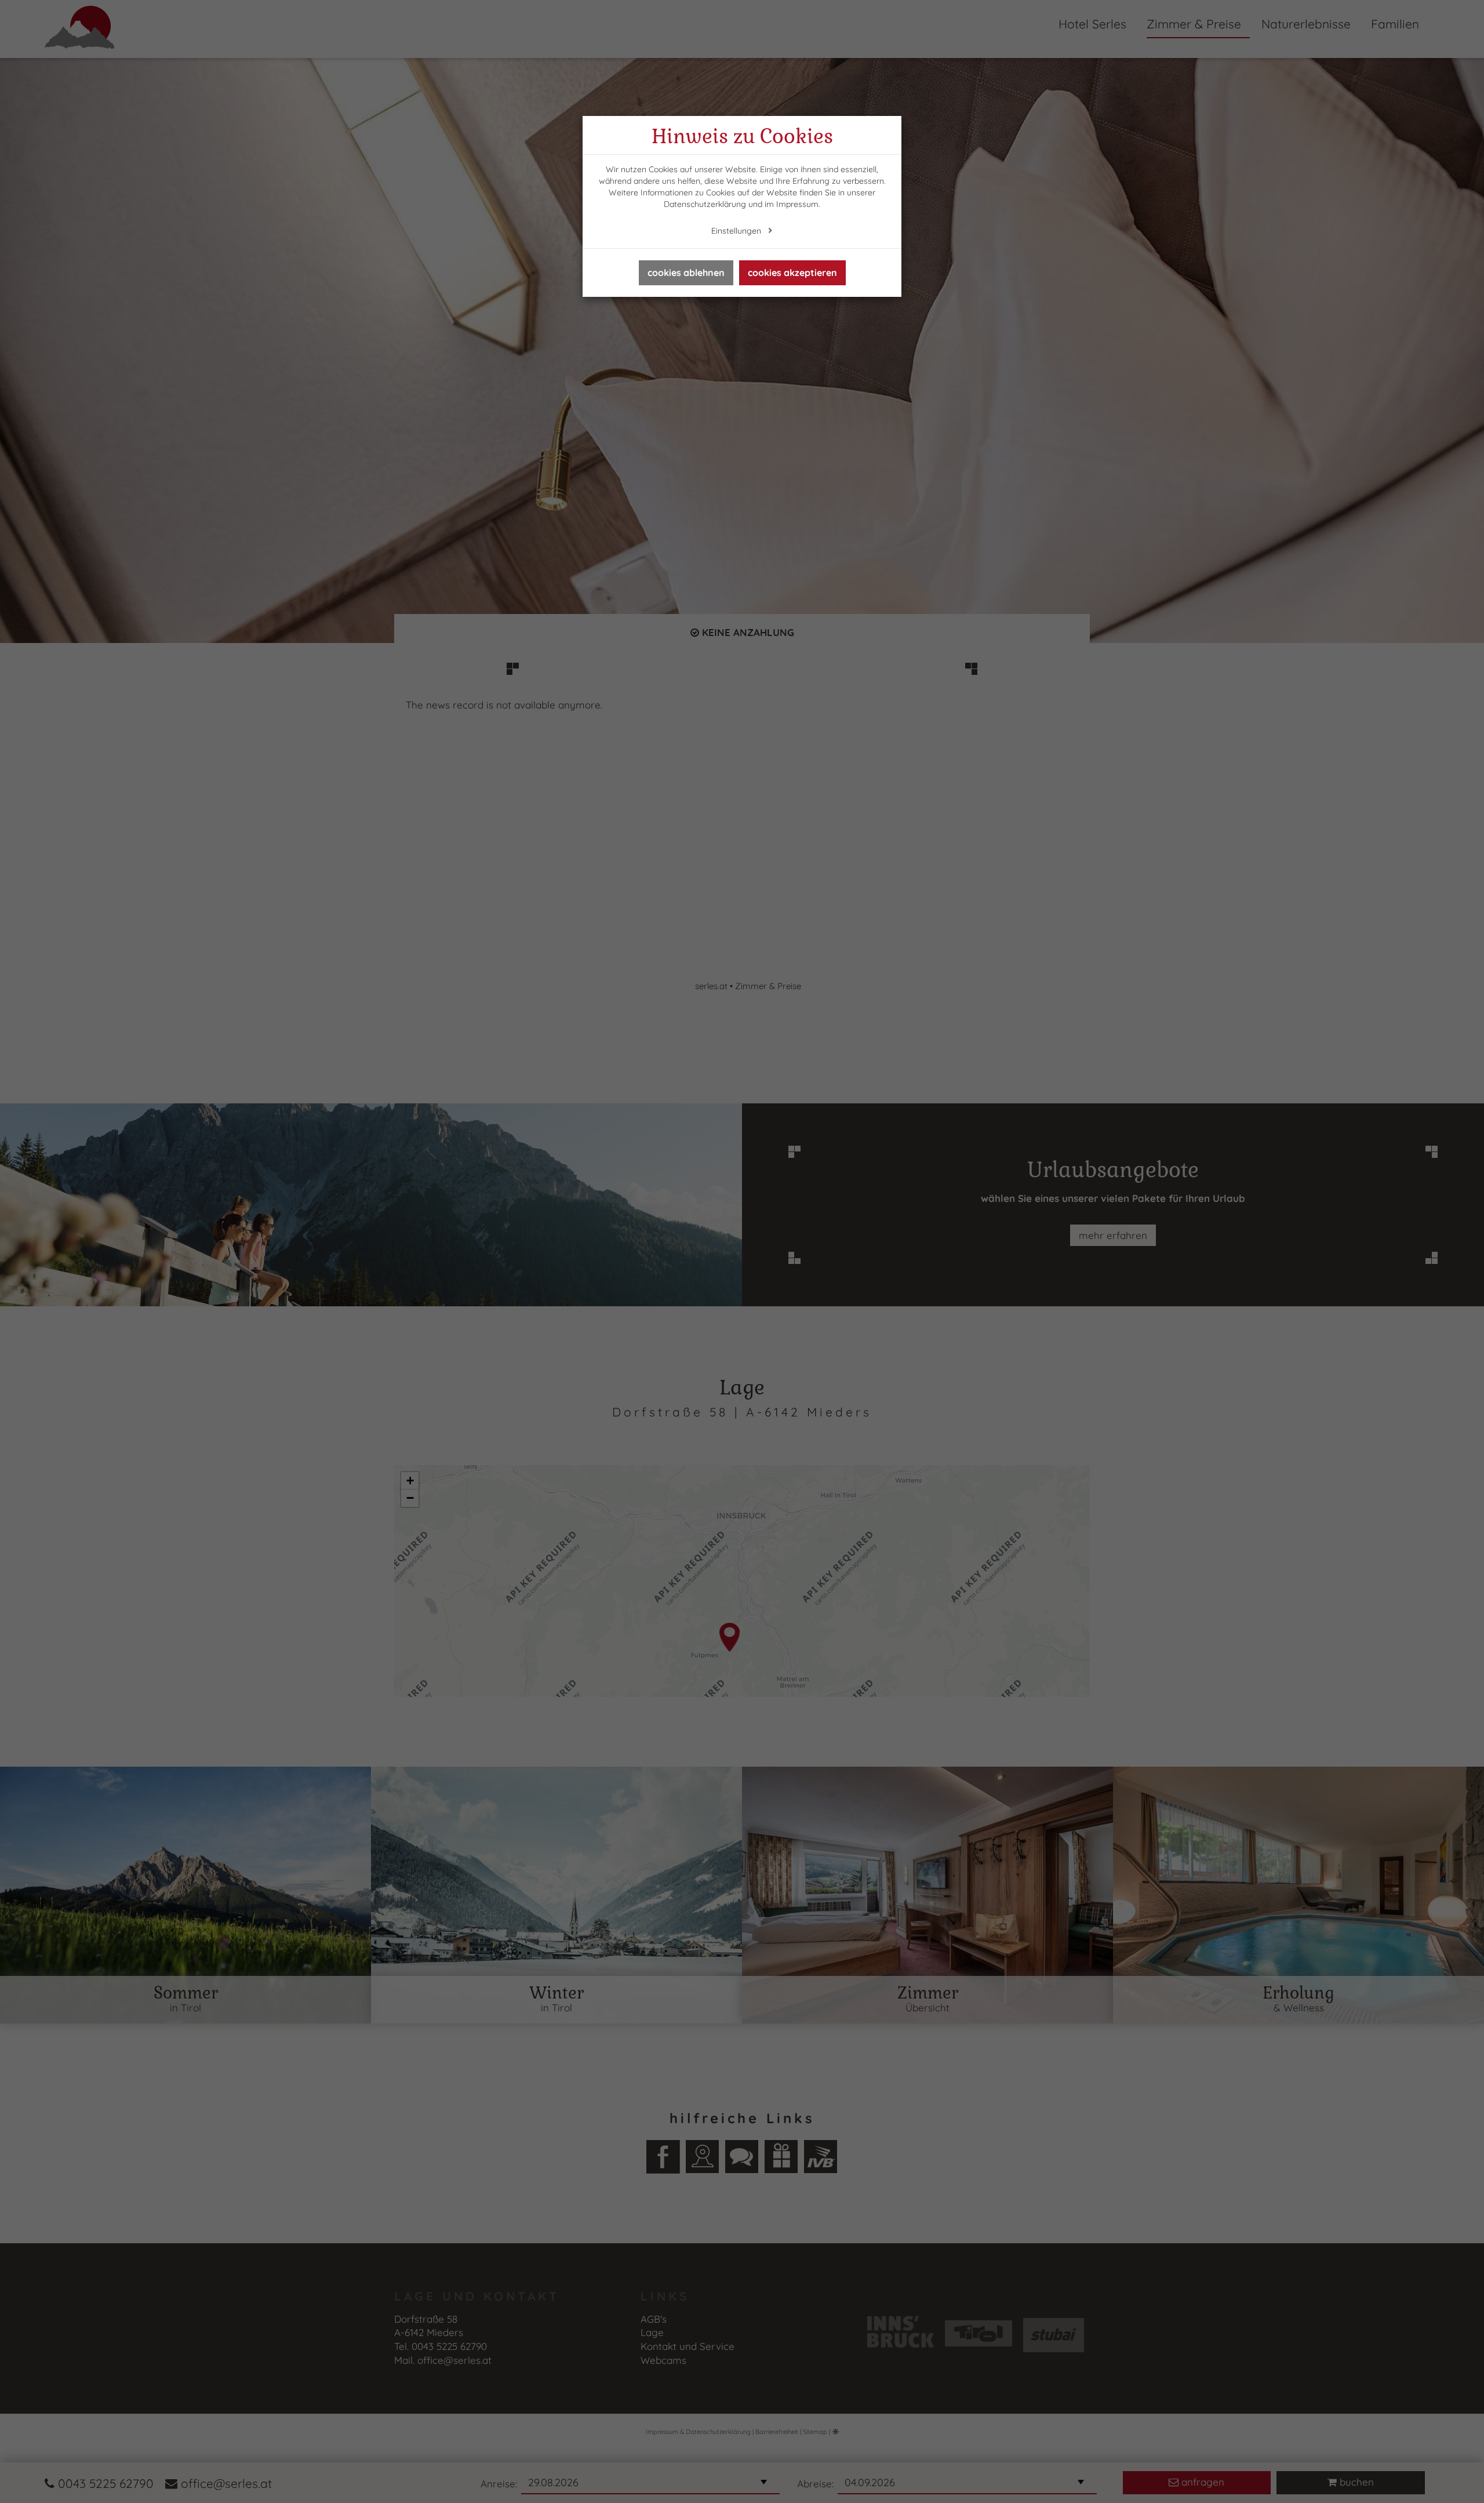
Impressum (797, 204)
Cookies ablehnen (686, 273)
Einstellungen (737, 231)
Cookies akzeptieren (792, 273)
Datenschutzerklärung (705, 204)
